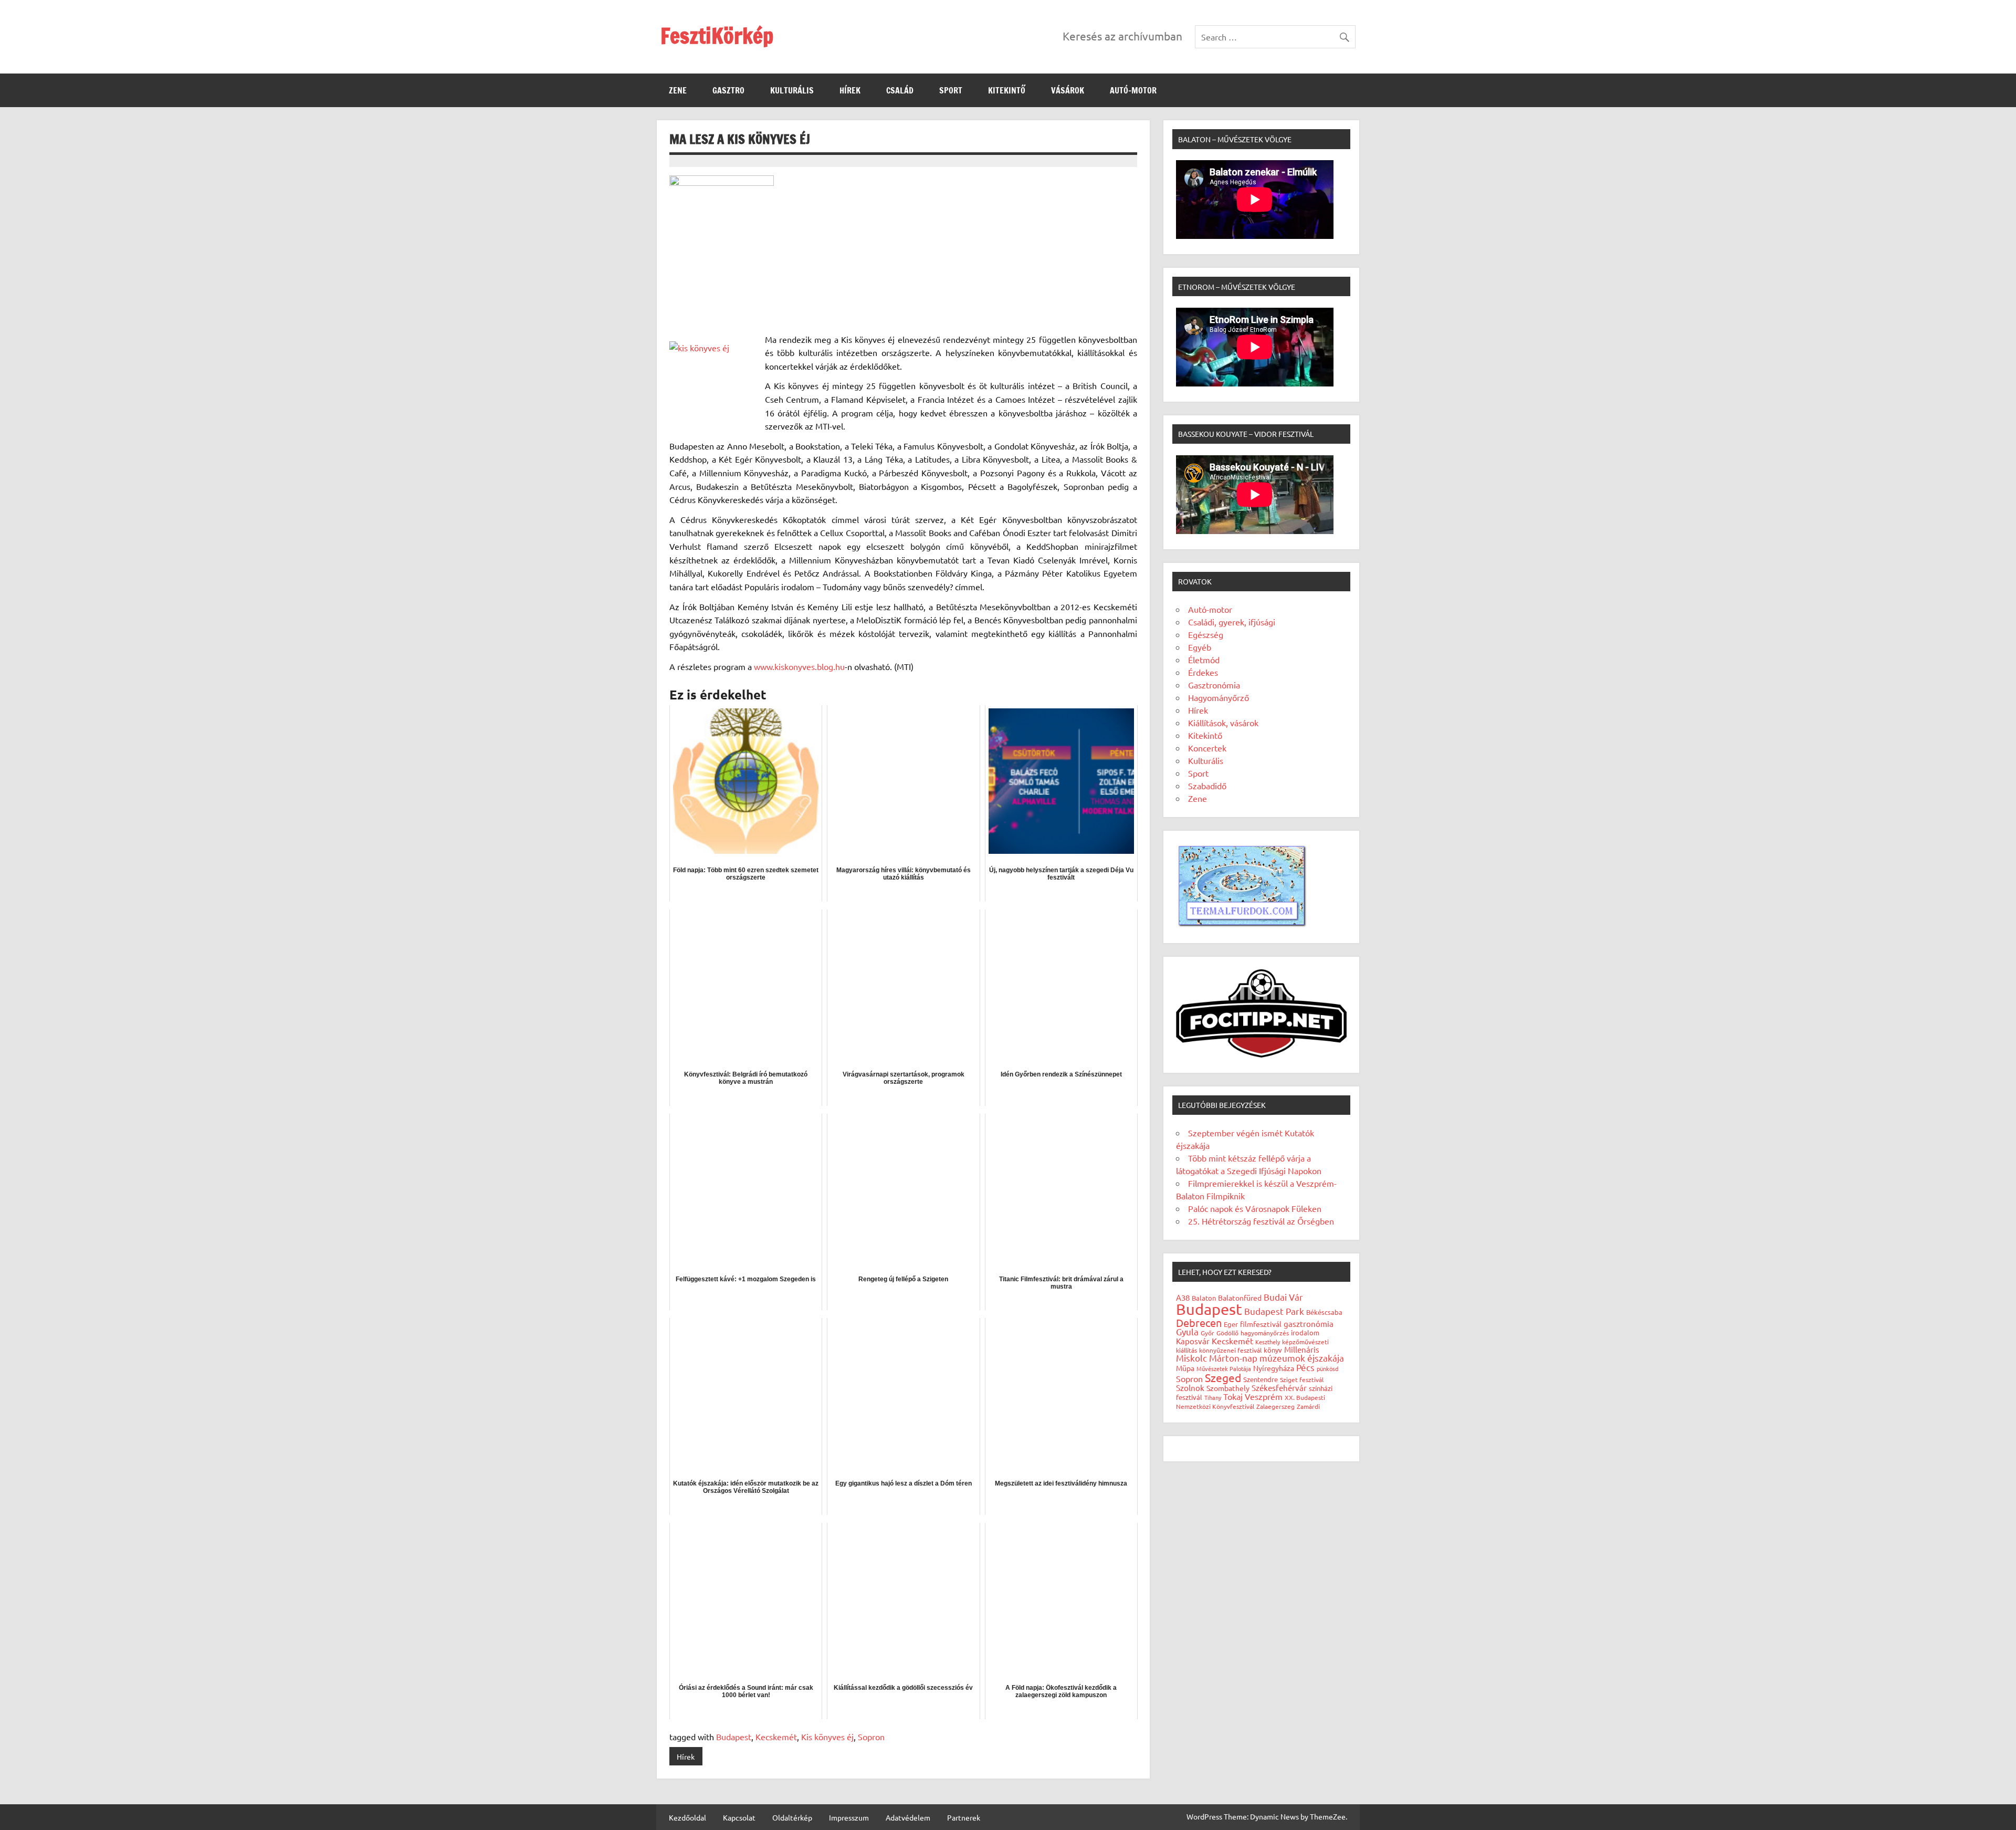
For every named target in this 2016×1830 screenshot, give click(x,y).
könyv (1273, 1350)
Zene (678, 90)
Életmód (1204, 660)
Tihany (1213, 1397)
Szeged (1223, 1377)
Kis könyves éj (827, 1737)
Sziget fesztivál (1302, 1379)
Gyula (1187, 1331)
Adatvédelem (908, 1817)
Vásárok (1068, 90)
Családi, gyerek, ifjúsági (1232, 622)
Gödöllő (1227, 1333)
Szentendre (1261, 1379)
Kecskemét (776, 1737)
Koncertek (1207, 748)
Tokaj (1233, 1396)
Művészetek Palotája (1224, 1368)
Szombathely (1228, 1388)
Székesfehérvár (1279, 1388)
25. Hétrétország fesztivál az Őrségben (1261, 1221)
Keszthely (1268, 1342)
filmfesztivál (1261, 1324)
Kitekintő (1007, 90)
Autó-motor (1133, 90)
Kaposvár (1193, 1341)
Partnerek (964, 1817)
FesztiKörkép (717, 35)
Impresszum (849, 1817)
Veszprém (1264, 1396)
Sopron (871, 1737)
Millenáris (1302, 1349)
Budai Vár (1283, 1297)
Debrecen (1199, 1322)
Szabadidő (1207, 786)
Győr (1207, 1333)
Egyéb (1200, 647)
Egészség (1206, 634)
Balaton (1204, 1298)
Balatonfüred (1240, 1298)
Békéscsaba (1324, 1312)
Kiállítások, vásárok (1223, 723)
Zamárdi (1308, 1406)
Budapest (734, 1737)
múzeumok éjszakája (1302, 1358)
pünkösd (1327, 1368)
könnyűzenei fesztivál (1230, 1350)
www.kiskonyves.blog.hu (799, 666)
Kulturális (792, 90)
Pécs (1305, 1367)
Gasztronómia (1214, 685)
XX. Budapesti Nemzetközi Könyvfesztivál (1251, 1402)
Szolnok (1190, 1388)
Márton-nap (1233, 1358)
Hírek (850, 90)
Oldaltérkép (792, 1817)
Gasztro (728, 90)
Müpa (1185, 1368)
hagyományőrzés (1265, 1333)
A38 (1183, 1297)
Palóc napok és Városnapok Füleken (1255, 1208)
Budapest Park (1274, 1311)
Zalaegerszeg (1275, 1406)
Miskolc (1191, 1358)
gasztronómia (1309, 1324)
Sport (951, 90)
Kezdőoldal (687, 1817)
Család (900, 90)
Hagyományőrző (1219, 697)
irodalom (1305, 1332)
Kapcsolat (739, 1817)
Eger (1231, 1324)
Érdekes (1203, 672)
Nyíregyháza (1274, 1368)
